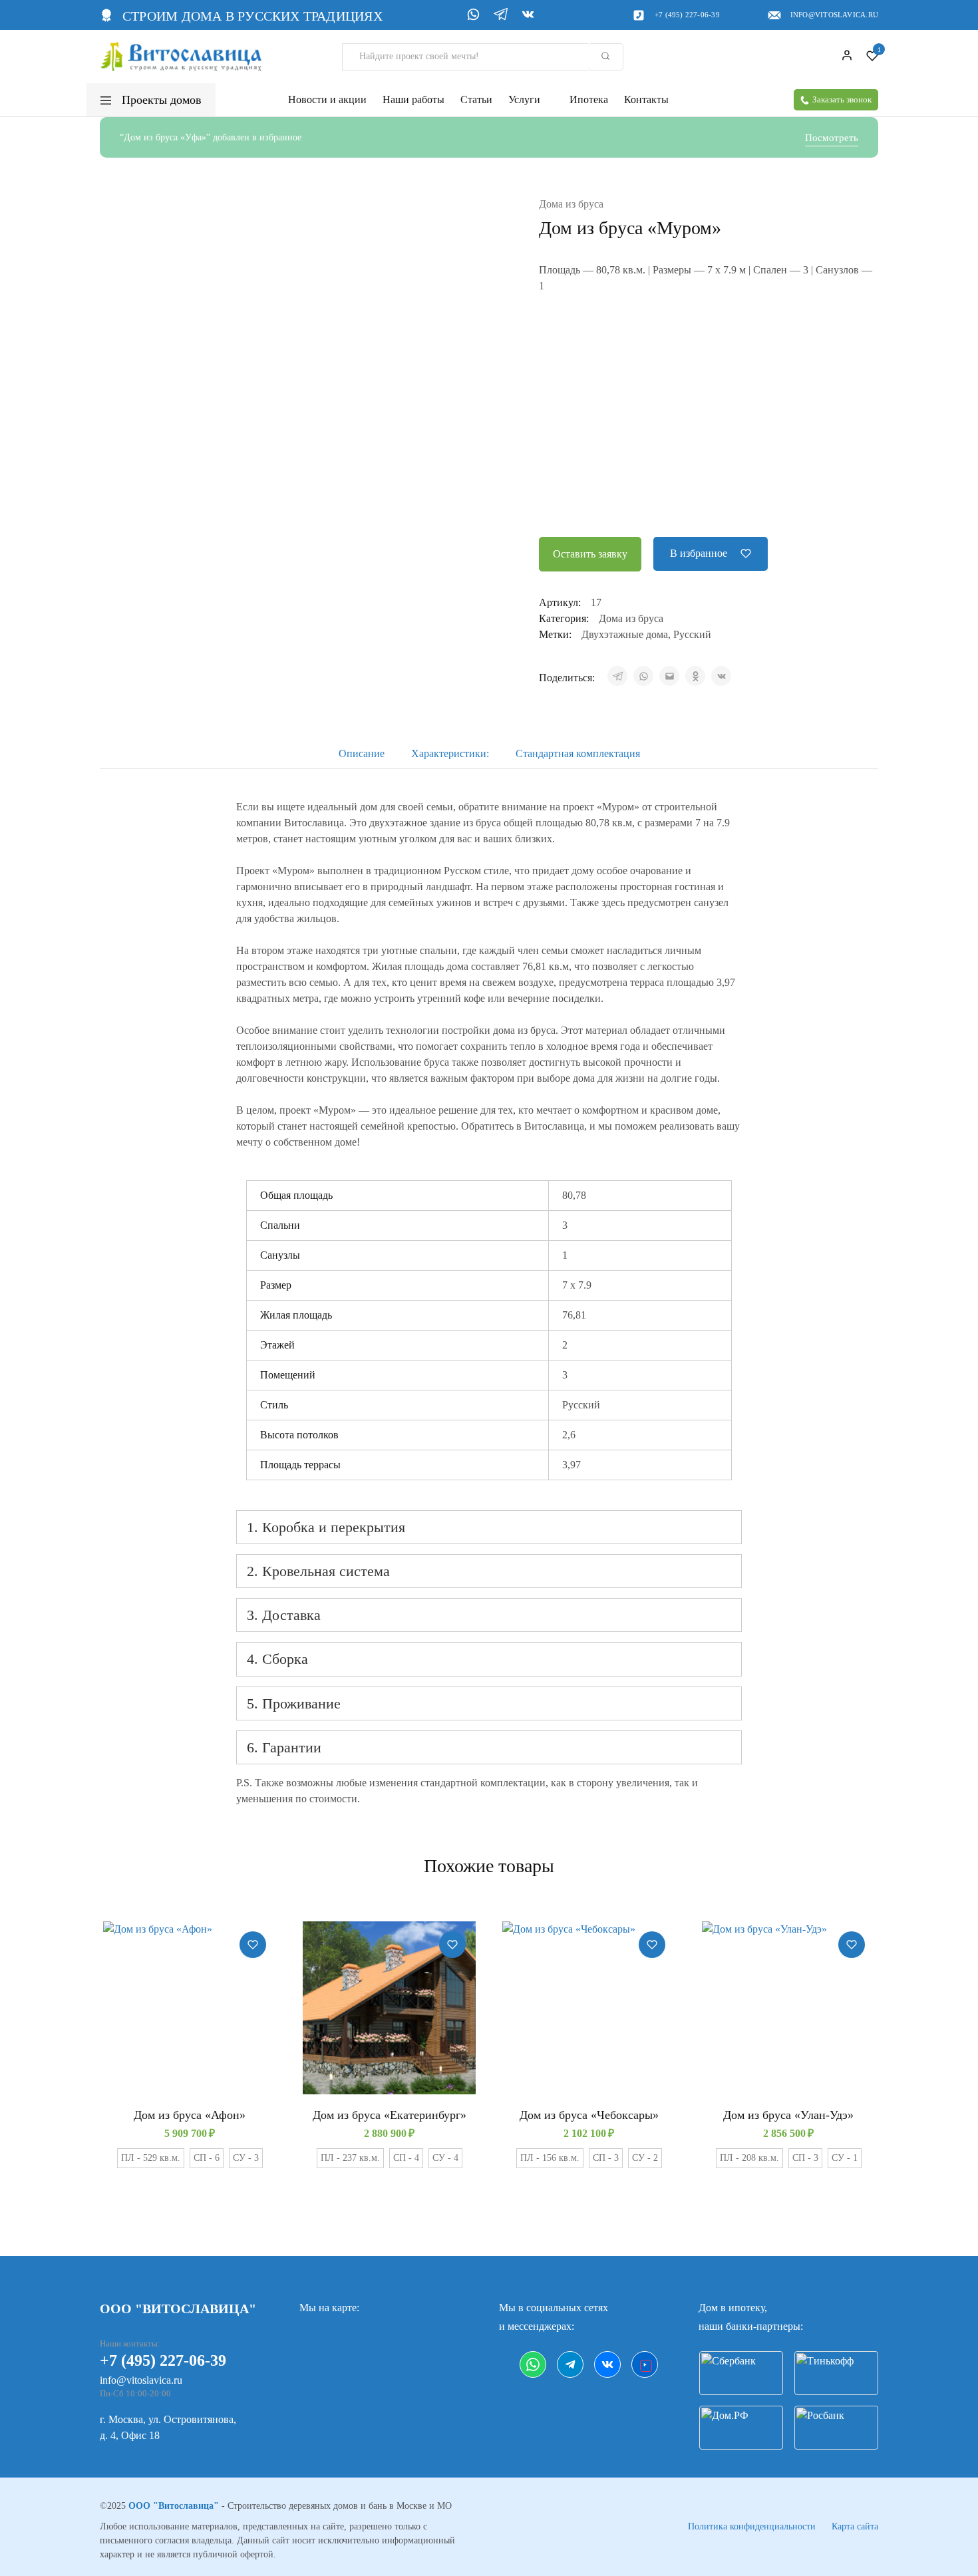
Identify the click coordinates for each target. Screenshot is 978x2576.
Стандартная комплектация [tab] (578, 753)
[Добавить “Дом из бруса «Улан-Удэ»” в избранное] (852, 1945)
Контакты (646, 100)
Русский (692, 634)
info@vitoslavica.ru (834, 15)
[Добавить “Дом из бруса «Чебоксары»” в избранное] (652, 1945)
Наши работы (413, 100)
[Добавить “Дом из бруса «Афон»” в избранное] (253, 1945)
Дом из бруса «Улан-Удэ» (788, 2115)
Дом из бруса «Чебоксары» (589, 2115)
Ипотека (589, 100)
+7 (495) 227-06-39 (687, 15)
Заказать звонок (842, 99)
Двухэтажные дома (625, 634)
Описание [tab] (362, 753)
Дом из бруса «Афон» (190, 2115)
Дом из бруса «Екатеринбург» (390, 2115)
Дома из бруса (571, 204)
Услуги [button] (524, 100)
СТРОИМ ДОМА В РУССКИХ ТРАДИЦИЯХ (252, 16)
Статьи (476, 100)
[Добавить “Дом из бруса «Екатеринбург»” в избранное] (452, 1945)
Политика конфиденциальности (752, 2526)
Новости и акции (327, 100)
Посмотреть (832, 138)
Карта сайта (855, 2526)
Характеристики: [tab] (450, 753)
